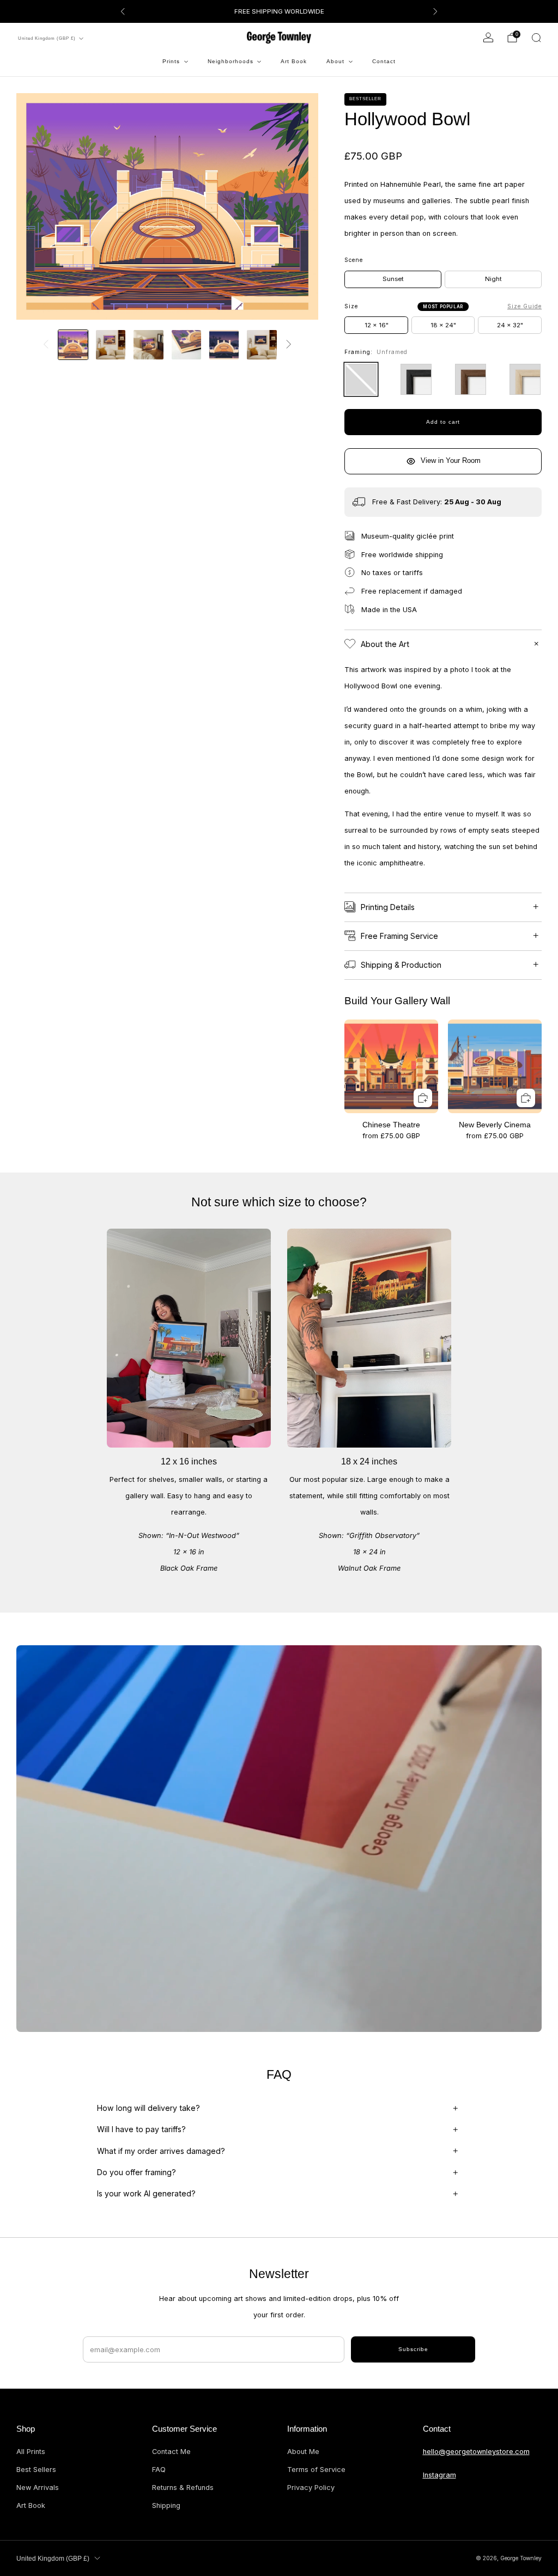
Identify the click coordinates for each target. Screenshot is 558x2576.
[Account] (488, 38)
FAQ (159, 2470)
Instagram (439, 2475)
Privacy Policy (311, 2488)
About (335, 61)
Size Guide (524, 306)
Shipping (166, 2505)
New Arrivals (38, 2488)
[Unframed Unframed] (361, 379)
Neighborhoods (231, 61)
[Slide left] (46, 345)
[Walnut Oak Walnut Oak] (471, 379)
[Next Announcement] (435, 11)
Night (493, 279)
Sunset (393, 279)
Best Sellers (36, 2470)
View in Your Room (451, 460)
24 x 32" (510, 325)
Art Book (294, 61)
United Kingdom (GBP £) (47, 38)
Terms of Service (316, 2470)
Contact (384, 61)
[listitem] (279, 11)
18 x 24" (443, 325)
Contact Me (171, 2452)
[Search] (536, 38)
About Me (303, 2452)
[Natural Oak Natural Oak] (525, 379)
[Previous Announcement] (123, 11)
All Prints (31, 2452)
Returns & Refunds (183, 2488)
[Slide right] (289, 345)
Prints (171, 61)
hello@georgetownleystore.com (476, 2452)
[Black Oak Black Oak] (416, 379)
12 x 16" (377, 325)
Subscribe (413, 2349)
